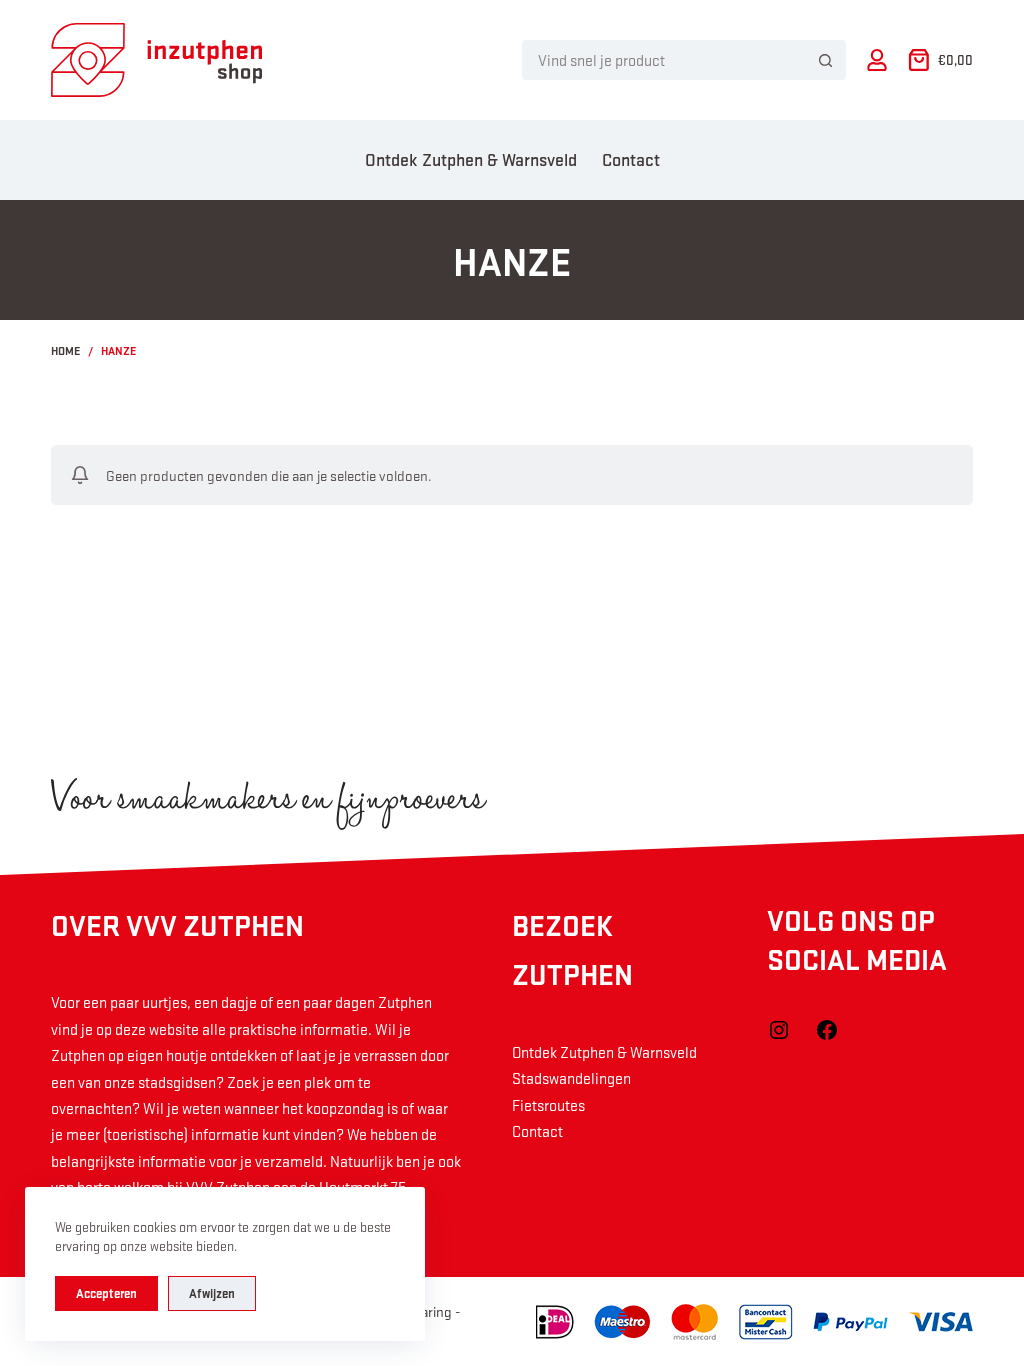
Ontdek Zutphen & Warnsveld (471, 159)
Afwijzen (212, 1293)
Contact (631, 159)
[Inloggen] (877, 60)
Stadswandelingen (571, 1078)
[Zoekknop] (826, 60)
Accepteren (106, 1293)
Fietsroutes (548, 1105)
